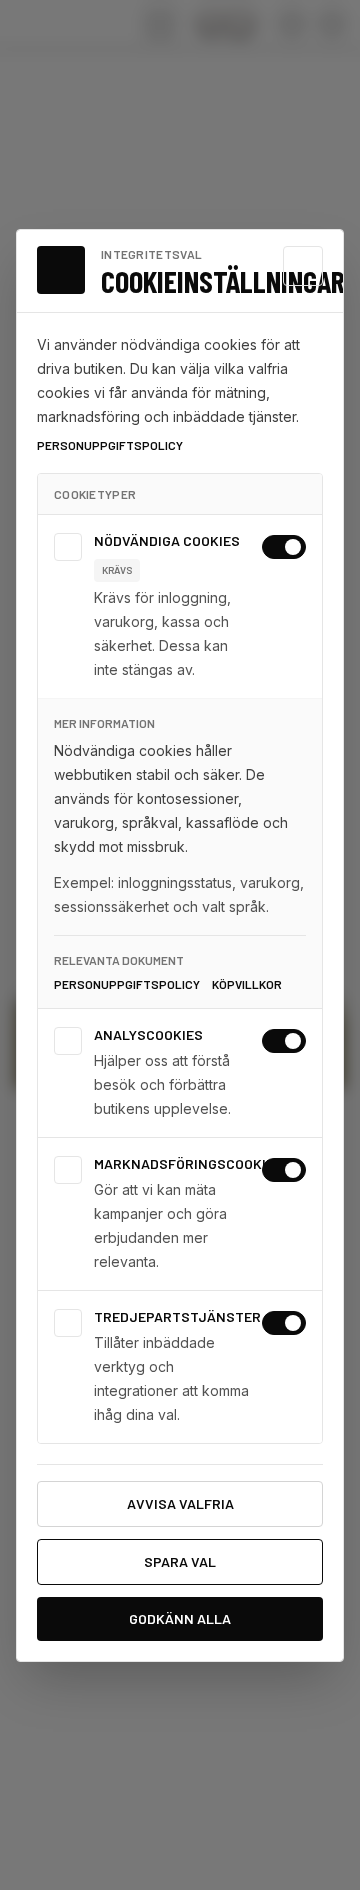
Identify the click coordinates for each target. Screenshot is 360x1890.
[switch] (284, 547)
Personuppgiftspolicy (110, 445)
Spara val (180, 1561)
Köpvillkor (247, 984)
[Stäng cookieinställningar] (303, 266)
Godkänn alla (180, 1618)
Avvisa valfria (180, 1503)
